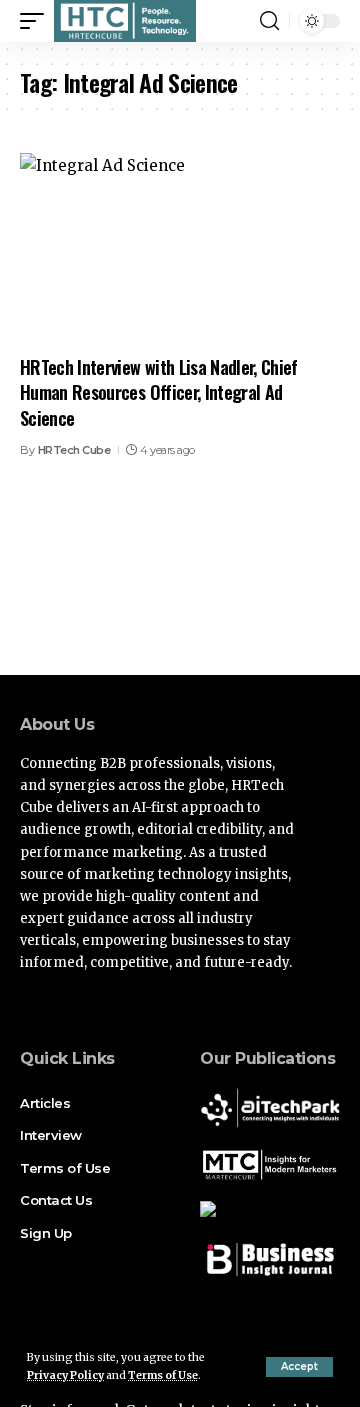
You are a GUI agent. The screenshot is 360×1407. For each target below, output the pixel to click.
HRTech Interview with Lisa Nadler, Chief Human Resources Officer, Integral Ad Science (159, 392)
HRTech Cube (74, 450)
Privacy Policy (65, 1375)
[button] (299, 1367)
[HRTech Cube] (125, 21)
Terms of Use (163, 1375)
